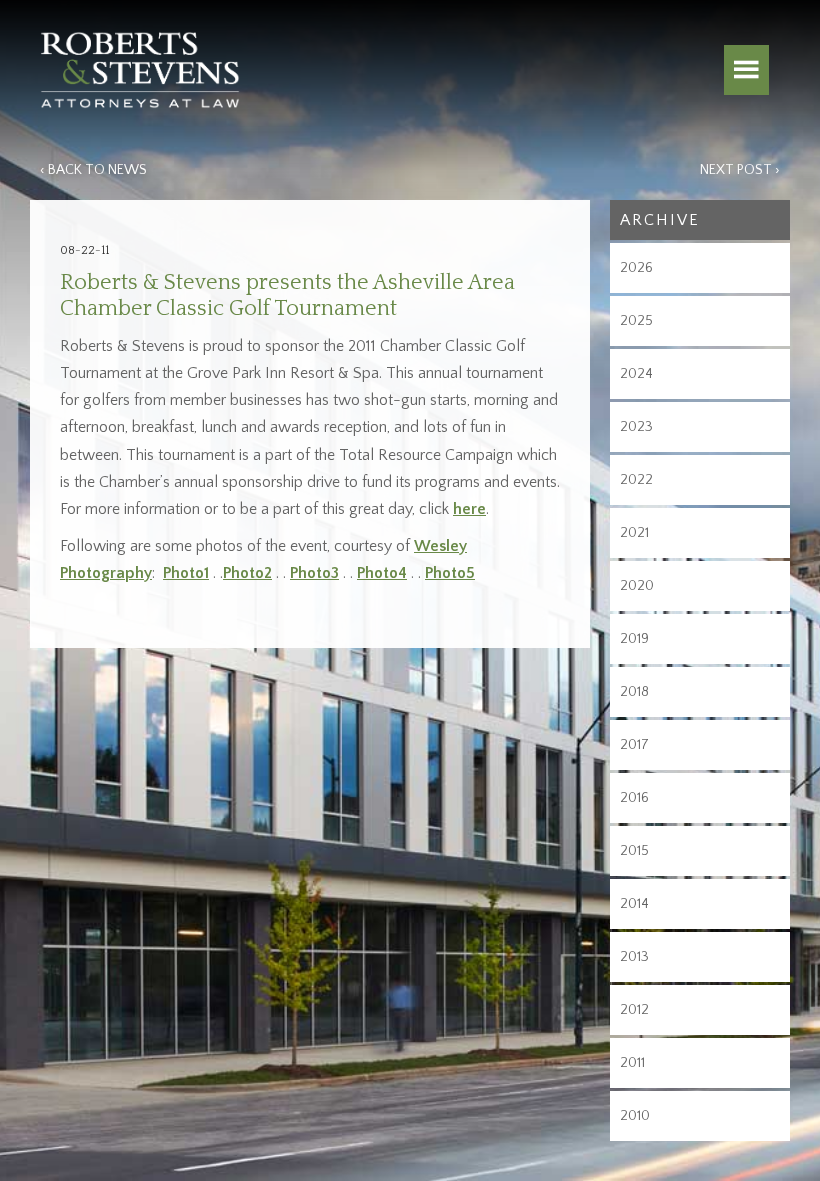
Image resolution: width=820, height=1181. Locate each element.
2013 (634, 957)
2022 (636, 480)
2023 (636, 427)
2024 (636, 374)
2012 (634, 1010)
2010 (635, 1116)
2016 (634, 798)
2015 (634, 851)
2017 (634, 745)
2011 (632, 1063)
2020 (637, 586)
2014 (634, 904)
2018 (634, 692)
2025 (636, 321)
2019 (634, 639)
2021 (634, 533)
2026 (636, 268)
